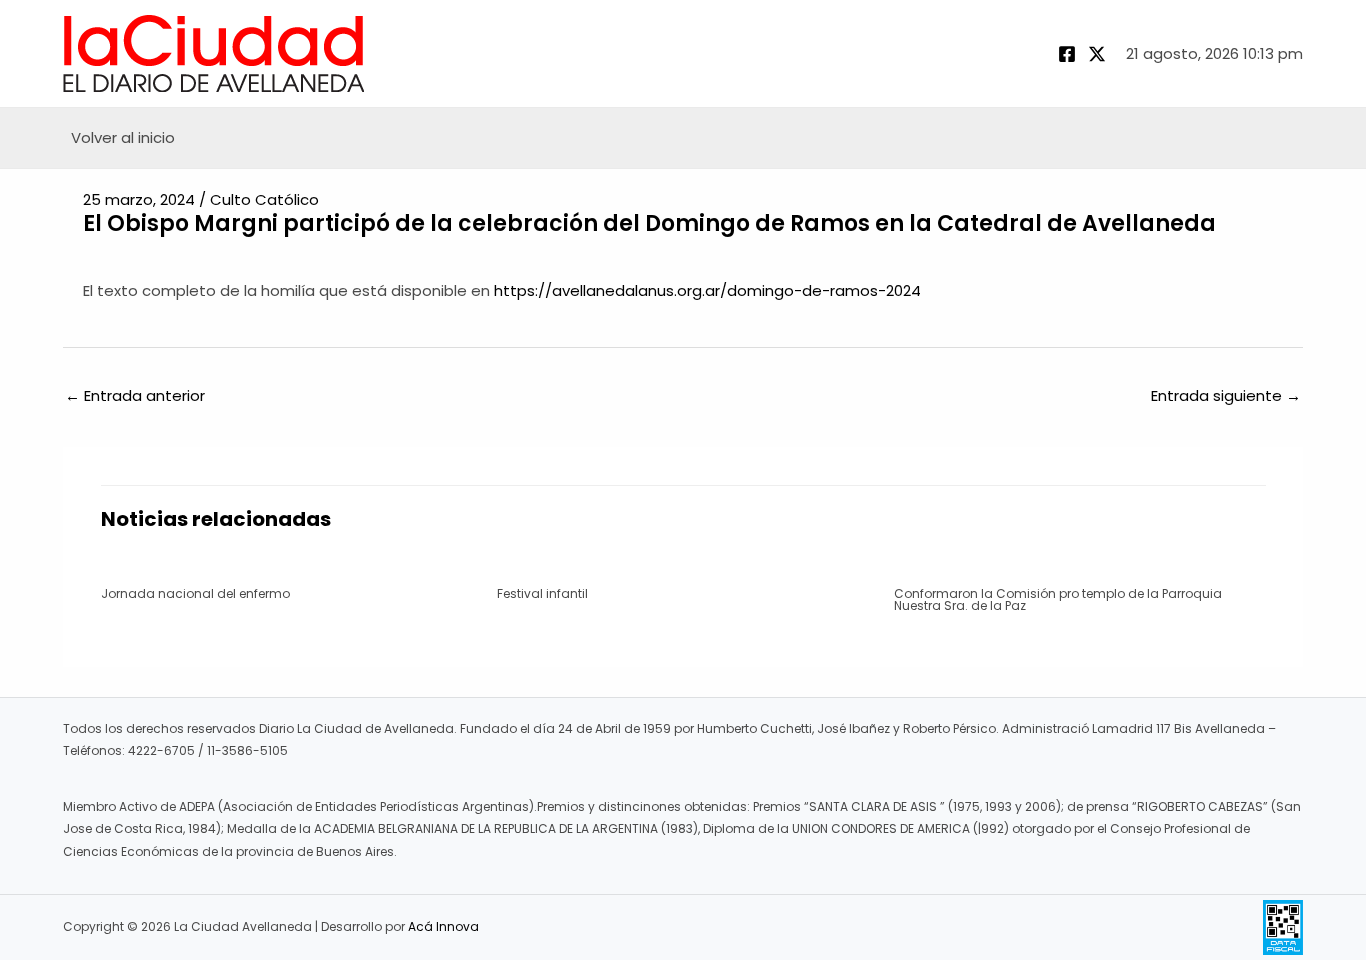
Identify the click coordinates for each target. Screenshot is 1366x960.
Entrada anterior (135, 395)
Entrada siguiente (1226, 395)
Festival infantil (542, 593)
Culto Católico (264, 199)
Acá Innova (443, 926)
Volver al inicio (123, 137)
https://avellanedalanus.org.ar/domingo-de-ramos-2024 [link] (707, 290)
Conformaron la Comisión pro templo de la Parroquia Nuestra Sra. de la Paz (1058, 599)
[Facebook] (1067, 54)
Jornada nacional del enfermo (195, 593)
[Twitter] (1097, 54)
